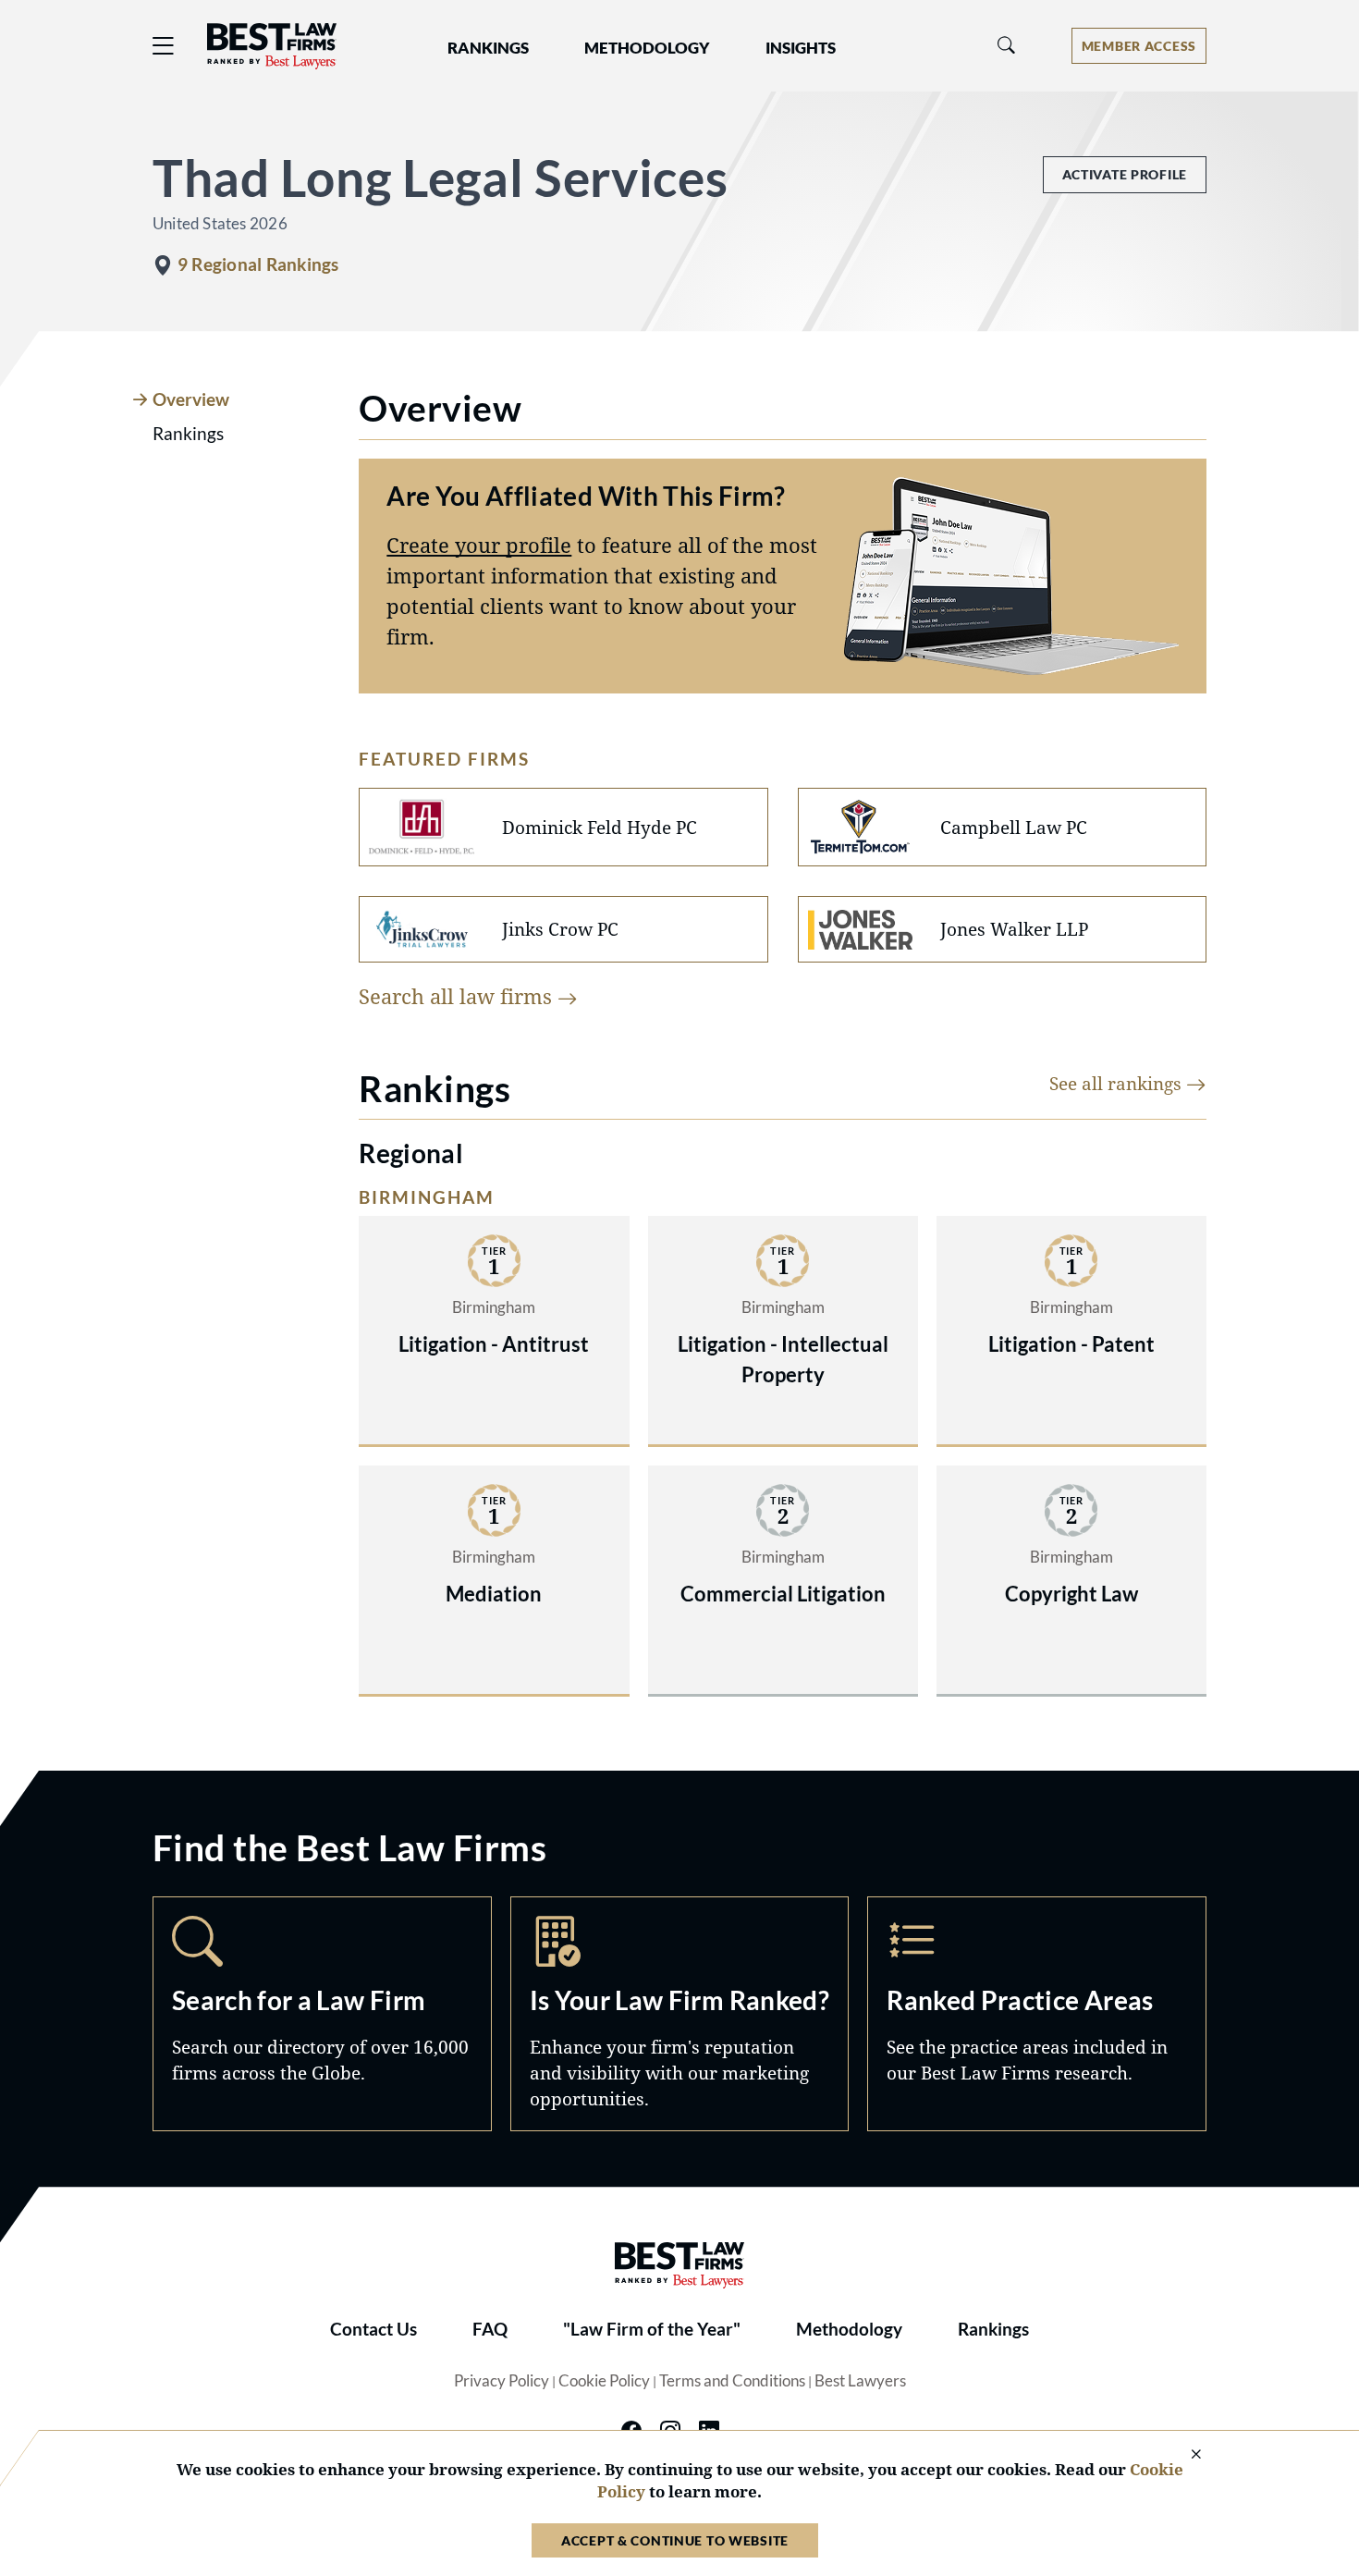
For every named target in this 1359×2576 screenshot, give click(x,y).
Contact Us (373, 2329)
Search (322, 2014)
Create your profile (479, 545)
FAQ (490, 2329)
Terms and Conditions (732, 2381)
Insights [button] (801, 48)
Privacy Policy (502, 2381)
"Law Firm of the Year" (652, 2329)
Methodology (849, 2329)
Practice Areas (1037, 2014)
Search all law (458, 996)
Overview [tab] (191, 399)
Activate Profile (1125, 174)
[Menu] (164, 46)
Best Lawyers (860, 2381)
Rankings (993, 2329)
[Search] (1007, 46)
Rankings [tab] (188, 434)
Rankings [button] (488, 48)
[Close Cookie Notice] (1184, 2455)
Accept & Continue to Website (675, 2540)
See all (1118, 1083)
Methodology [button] (647, 48)
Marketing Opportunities (680, 2014)
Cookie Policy (604, 2381)
